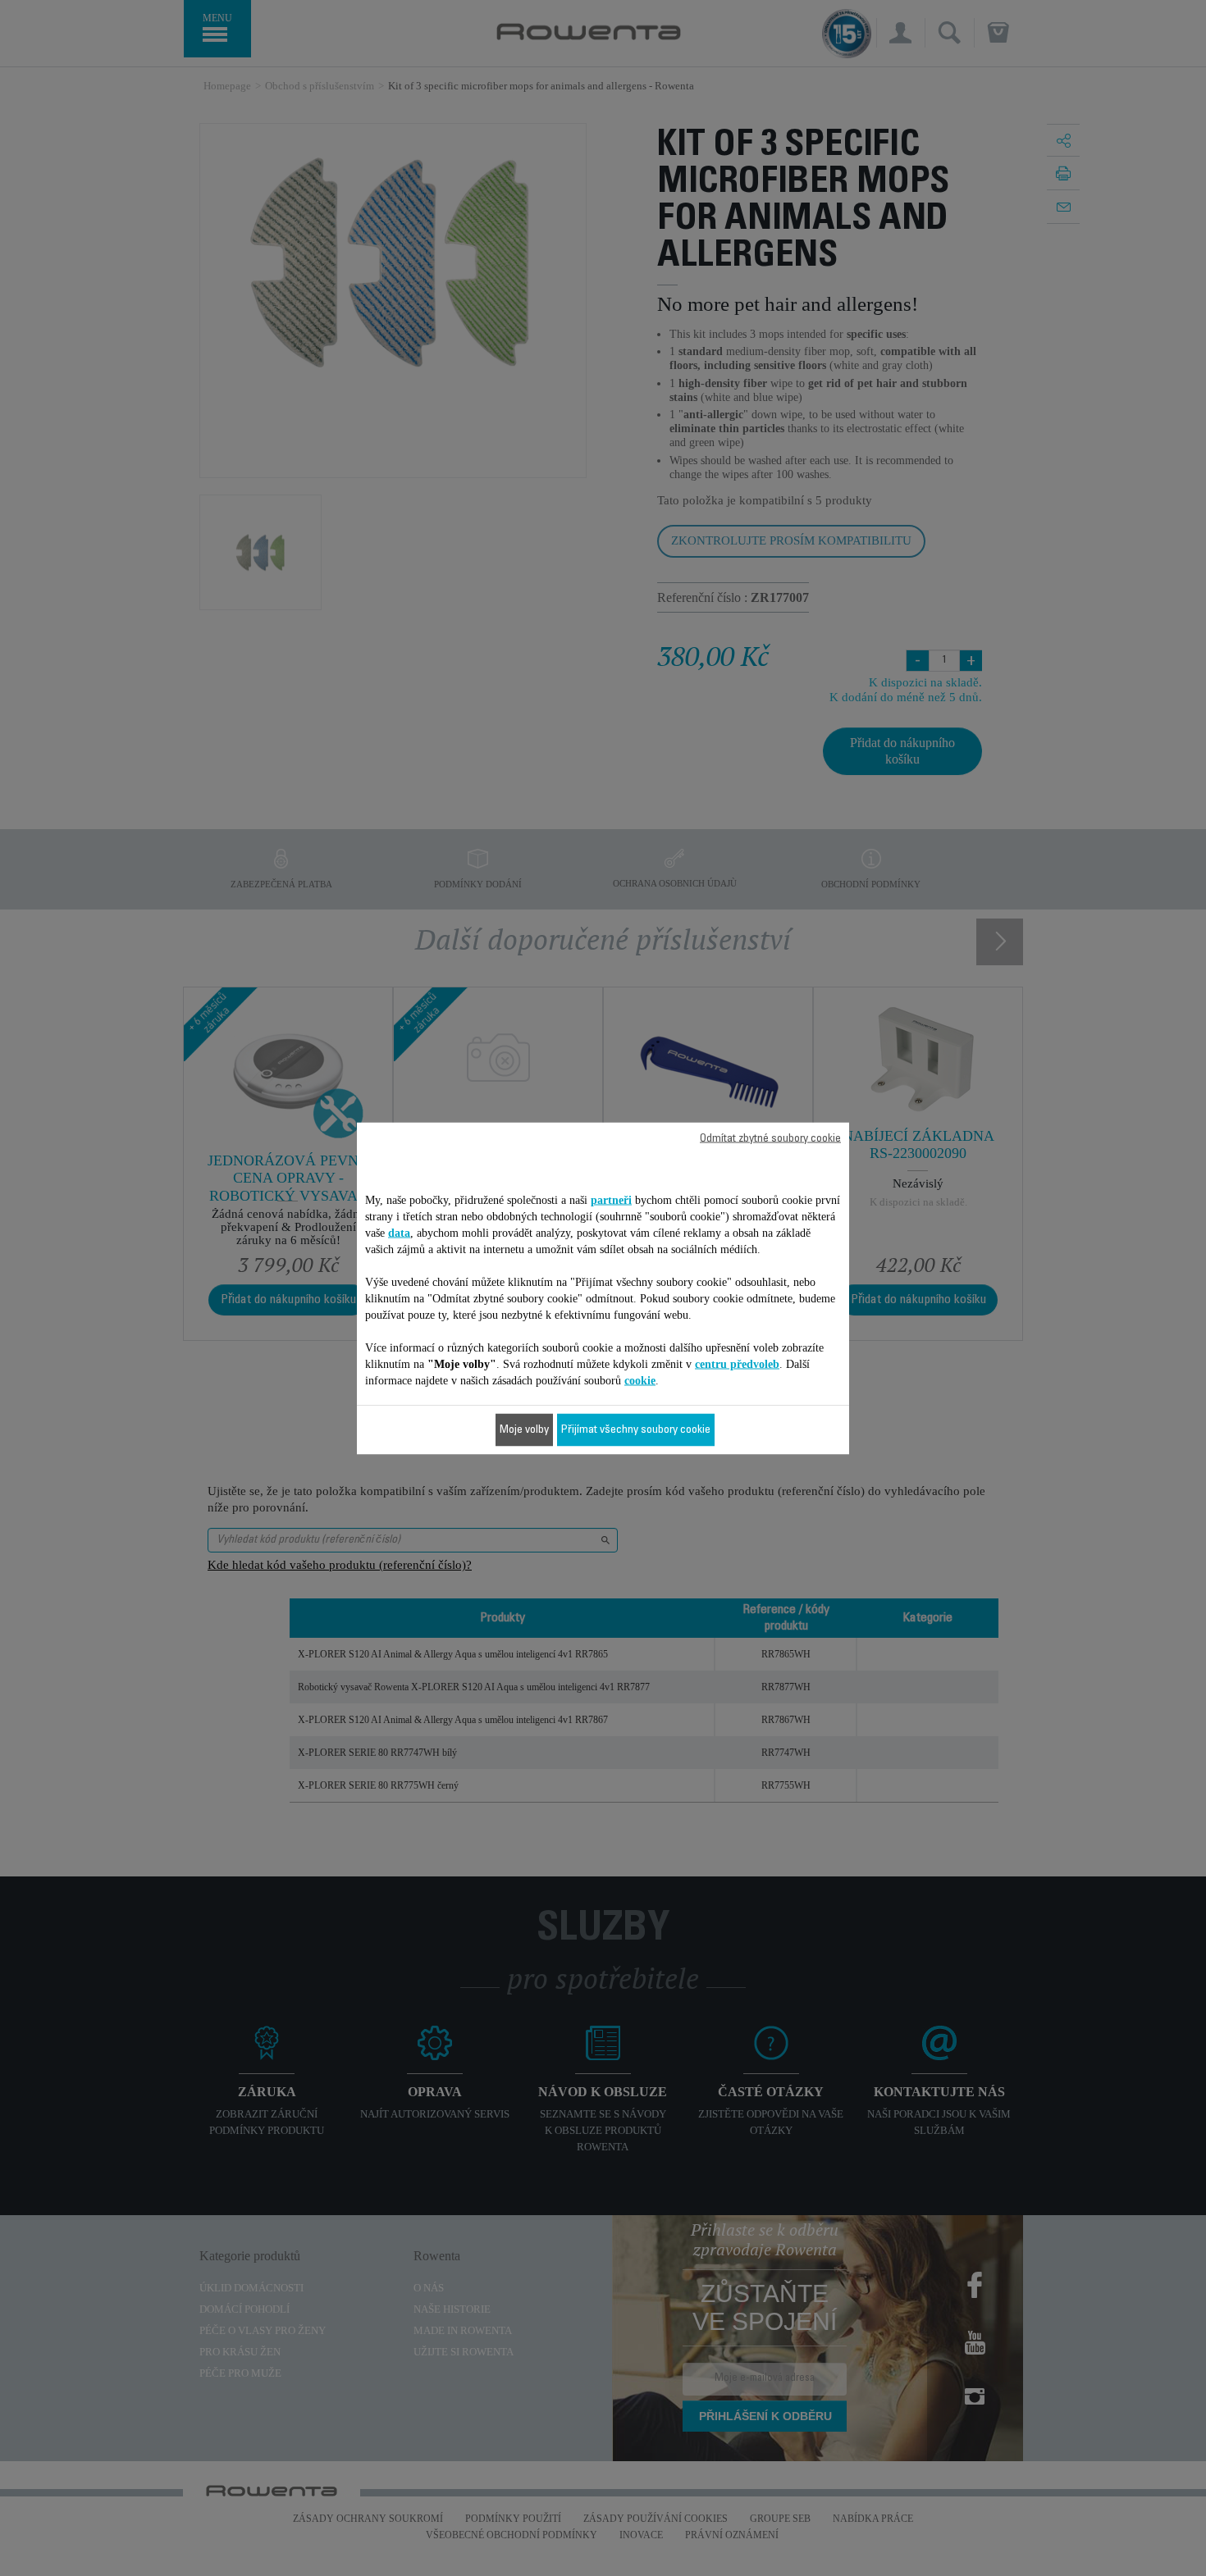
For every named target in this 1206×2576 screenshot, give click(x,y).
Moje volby (524, 1429)
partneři (611, 1199)
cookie (640, 1380)
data (399, 1232)
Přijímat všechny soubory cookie (636, 1429)
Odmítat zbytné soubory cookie (770, 1138)
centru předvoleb (737, 1363)
